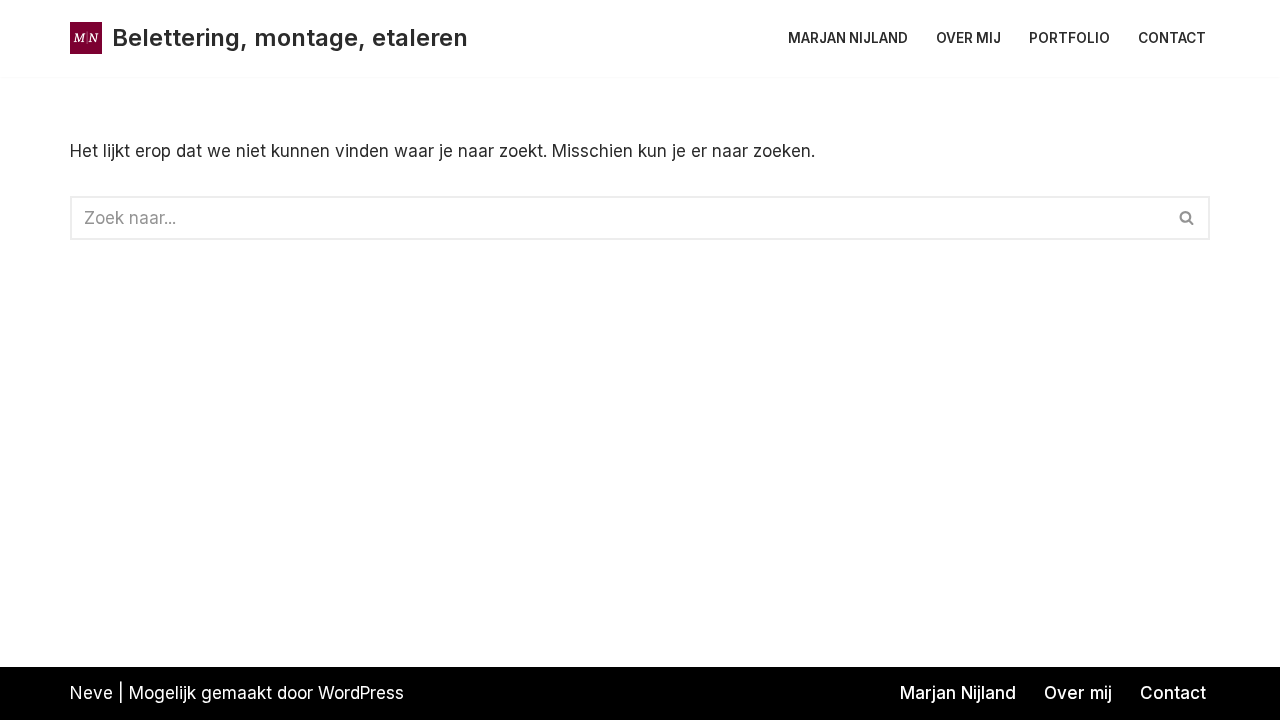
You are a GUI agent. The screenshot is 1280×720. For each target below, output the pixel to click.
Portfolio (1069, 38)
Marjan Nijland (848, 38)
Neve (91, 693)
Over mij (968, 38)
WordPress (361, 693)
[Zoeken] (1187, 218)
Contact (1172, 38)
